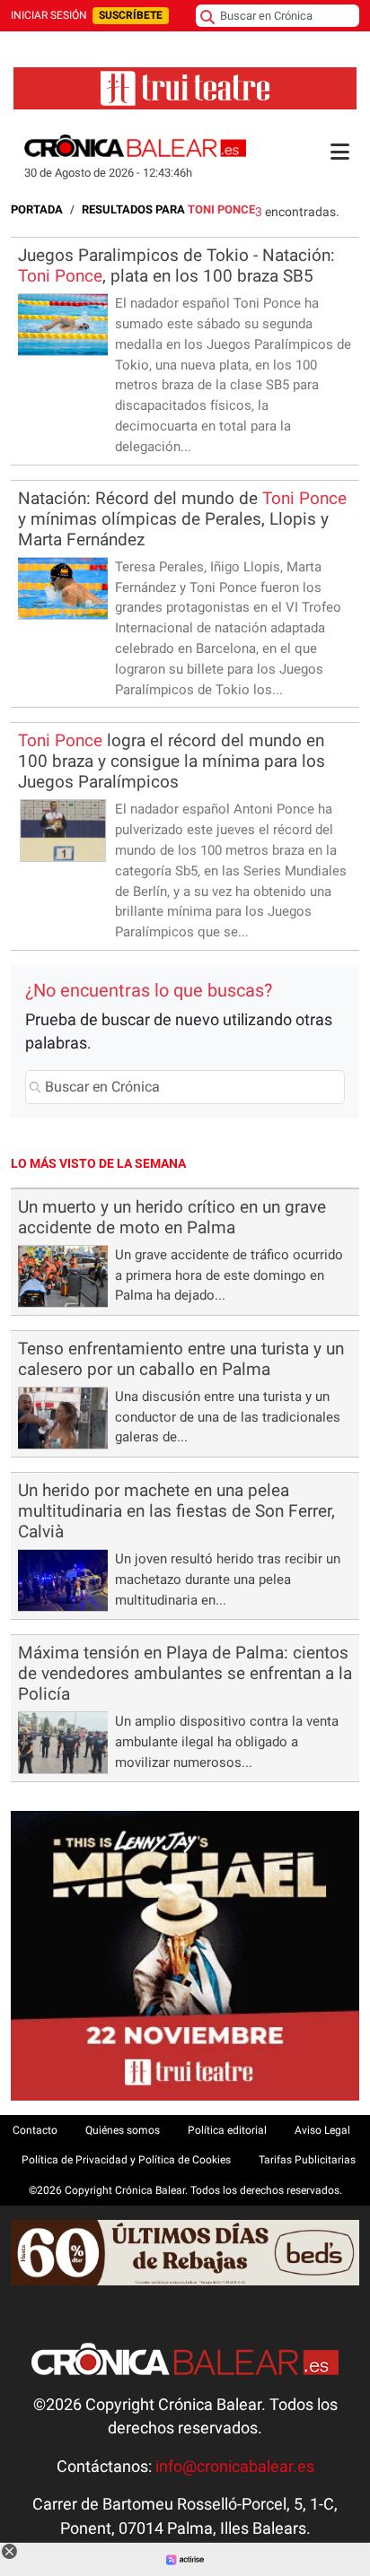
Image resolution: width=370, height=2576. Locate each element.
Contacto (35, 2130)
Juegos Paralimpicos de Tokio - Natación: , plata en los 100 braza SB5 (176, 265)
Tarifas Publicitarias (307, 2160)
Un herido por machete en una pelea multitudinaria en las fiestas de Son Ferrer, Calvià (176, 1511)
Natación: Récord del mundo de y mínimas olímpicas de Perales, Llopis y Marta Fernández (182, 519)
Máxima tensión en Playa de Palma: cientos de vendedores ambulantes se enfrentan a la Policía (185, 1673)
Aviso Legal (322, 2130)
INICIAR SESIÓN (49, 15)
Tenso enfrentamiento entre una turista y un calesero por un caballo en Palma (181, 1359)
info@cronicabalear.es (235, 2467)
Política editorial (227, 2130)
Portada (37, 209)
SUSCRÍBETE (131, 15)
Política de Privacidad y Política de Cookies (126, 2160)
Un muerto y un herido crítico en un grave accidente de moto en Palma (172, 1217)
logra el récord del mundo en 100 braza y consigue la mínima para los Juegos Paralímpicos (172, 761)
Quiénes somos (123, 2130)
